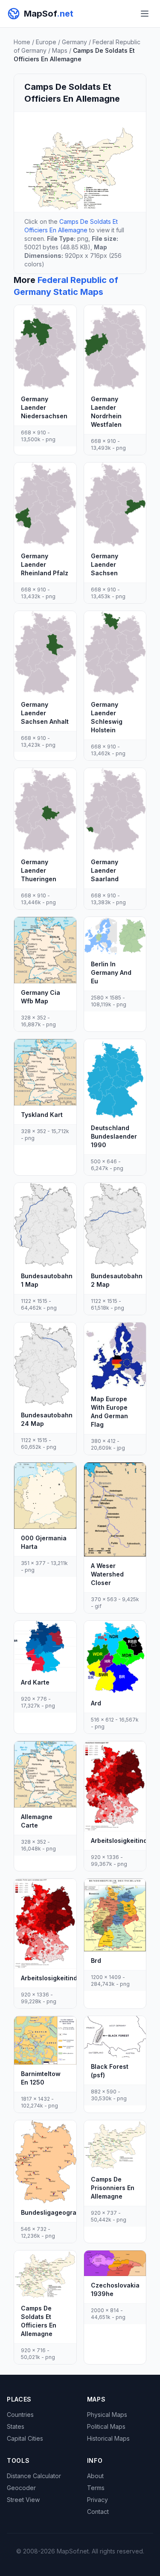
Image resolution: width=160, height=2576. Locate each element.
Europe (46, 42)
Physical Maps (107, 2415)
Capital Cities (25, 2438)
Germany (74, 42)
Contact (98, 2512)
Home (22, 42)
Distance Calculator (34, 2476)
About (95, 2476)
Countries (20, 2415)
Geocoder (21, 2488)
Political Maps (106, 2426)
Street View (23, 2500)
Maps (60, 50)
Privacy (97, 2500)
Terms (96, 2488)
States (16, 2426)
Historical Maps (108, 2438)
